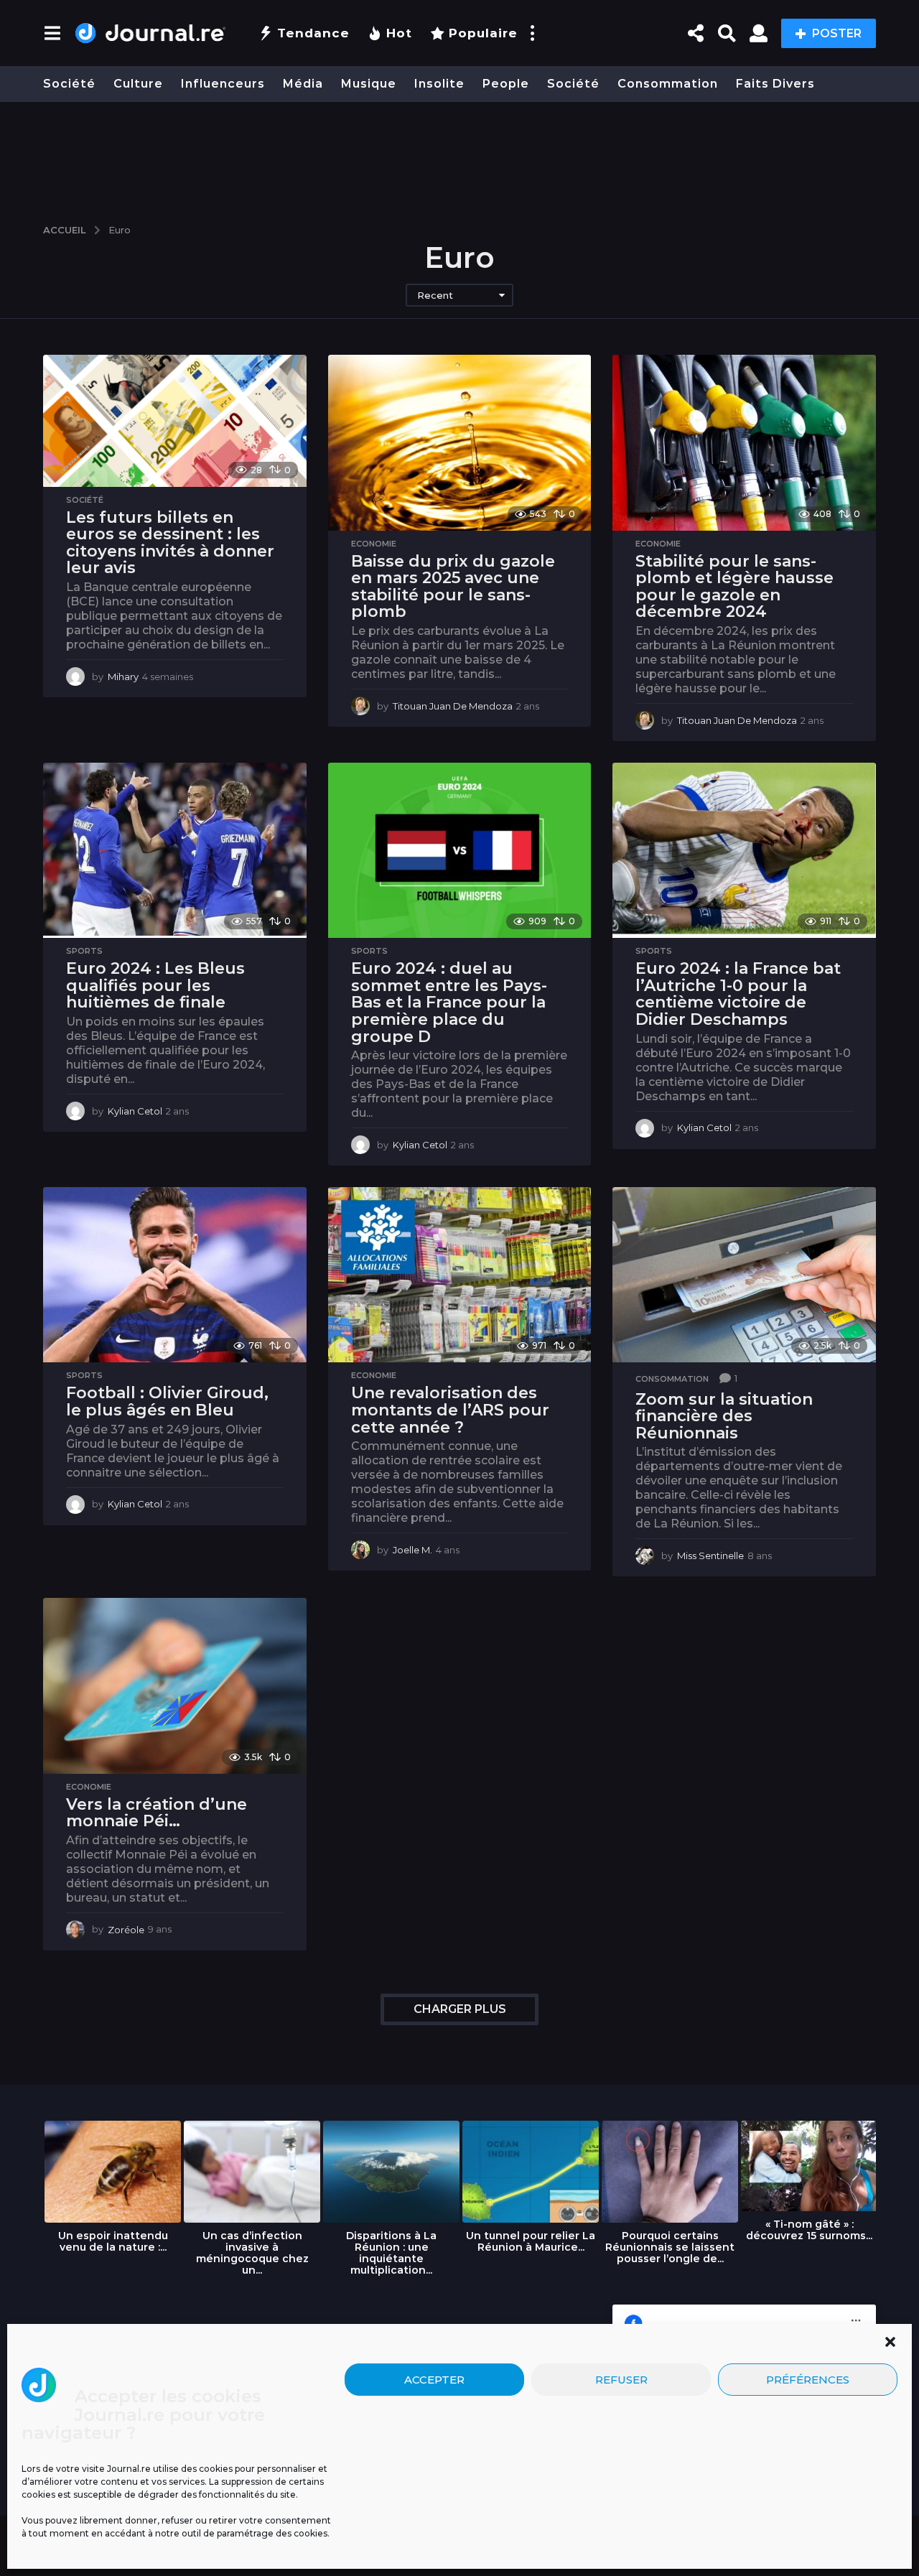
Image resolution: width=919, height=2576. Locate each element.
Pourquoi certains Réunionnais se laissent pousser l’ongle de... (670, 2247)
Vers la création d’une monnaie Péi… (157, 1813)
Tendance (313, 33)
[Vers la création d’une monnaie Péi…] (175, 1685)
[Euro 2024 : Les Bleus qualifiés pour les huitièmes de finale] (175, 850)
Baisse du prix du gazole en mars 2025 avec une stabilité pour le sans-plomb (453, 587)
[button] (890, 2342)
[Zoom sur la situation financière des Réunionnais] (744, 1275)
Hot (399, 33)
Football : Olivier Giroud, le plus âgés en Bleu (167, 1401)
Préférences (808, 2379)
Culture (138, 84)
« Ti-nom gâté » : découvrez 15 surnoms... (809, 2230)
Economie (374, 544)
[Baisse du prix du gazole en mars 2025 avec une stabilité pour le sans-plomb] (460, 442)
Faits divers (775, 84)
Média (303, 84)
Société (69, 84)
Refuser (621, 2379)
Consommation (668, 84)
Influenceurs (223, 84)
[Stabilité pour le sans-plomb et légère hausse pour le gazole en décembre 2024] (744, 442)
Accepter (434, 2379)
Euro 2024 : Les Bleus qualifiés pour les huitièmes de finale (155, 985)
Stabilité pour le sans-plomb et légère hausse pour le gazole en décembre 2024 (734, 587)
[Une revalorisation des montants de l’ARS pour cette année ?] (460, 1275)
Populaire (483, 33)
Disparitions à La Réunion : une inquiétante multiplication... (391, 2253)
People (506, 84)
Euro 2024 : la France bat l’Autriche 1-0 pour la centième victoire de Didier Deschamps (738, 994)
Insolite (439, 84)
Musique (369, 84)
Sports (84, 951)
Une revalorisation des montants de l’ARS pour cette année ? (450, 1410)
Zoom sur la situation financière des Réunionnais (724, 1416)
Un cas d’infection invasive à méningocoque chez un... (252, 2253)
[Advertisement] (459, 156)
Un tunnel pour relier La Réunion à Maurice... (531, 2241)
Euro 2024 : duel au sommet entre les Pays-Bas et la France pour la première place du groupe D (449, 1002)
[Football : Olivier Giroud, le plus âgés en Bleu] (175, 1275)
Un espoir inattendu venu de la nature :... (113, 2241)
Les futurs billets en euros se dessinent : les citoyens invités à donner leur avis (170, 543)
